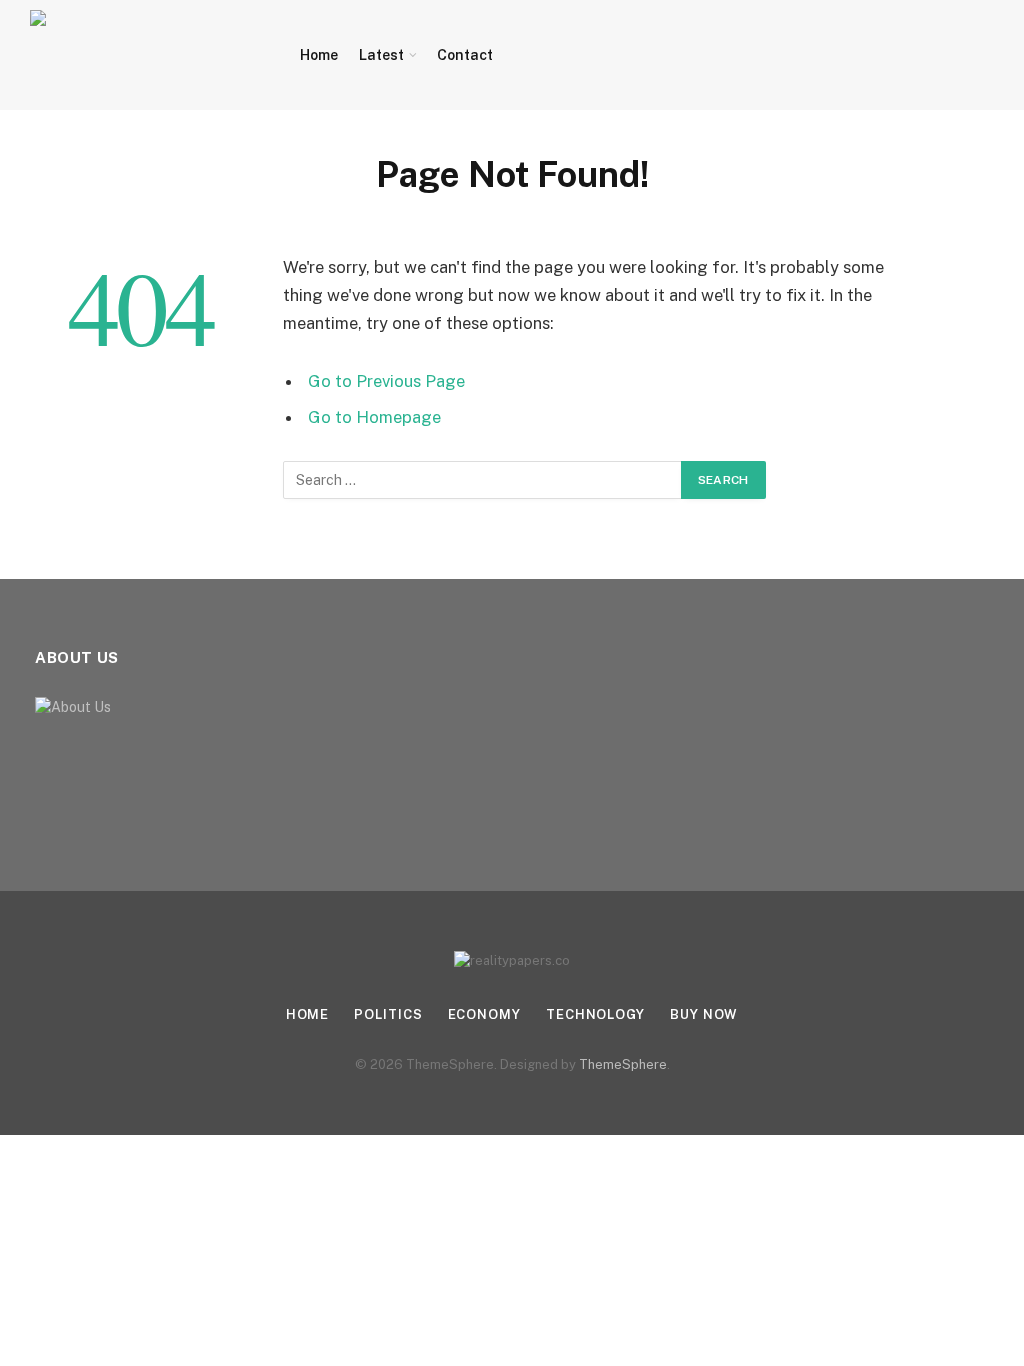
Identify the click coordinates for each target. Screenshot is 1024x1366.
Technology (595, 1014)
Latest (381, 55)
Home (319, 55)
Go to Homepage (374, 417)
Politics (388, 1014)
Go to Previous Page (386, 381)
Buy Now (704, 1014)
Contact (465, 55)
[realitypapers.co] (142, 55)
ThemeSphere (623, 1064)
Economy (484, 1014)
